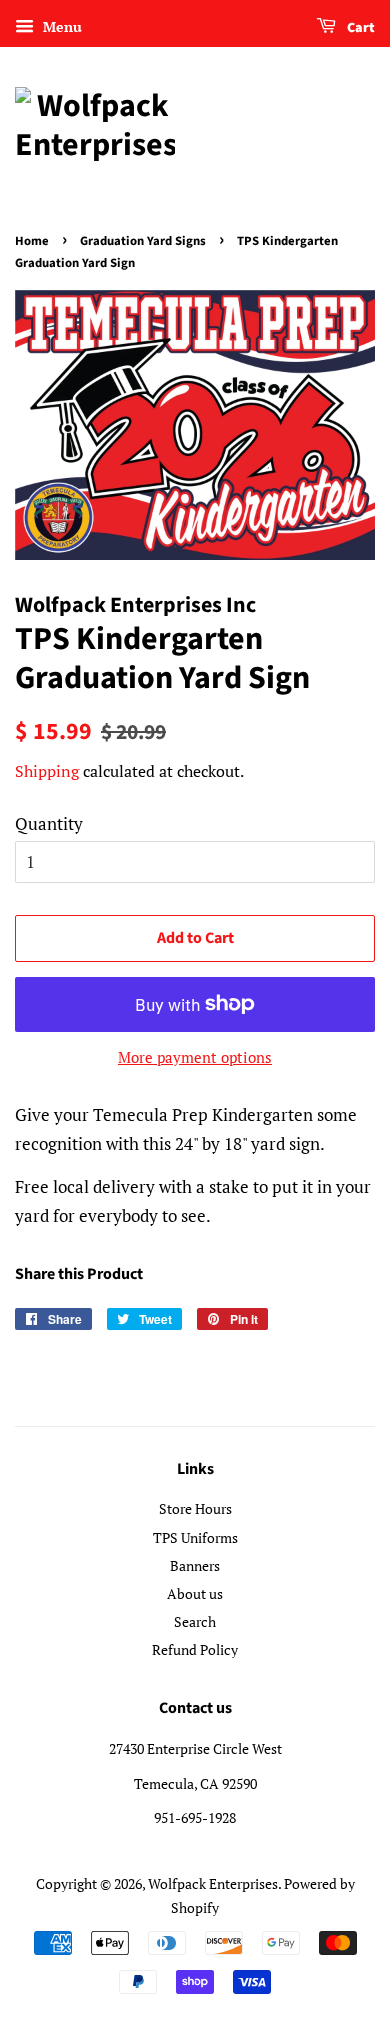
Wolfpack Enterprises (213, 1883)
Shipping (47, 771)
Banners (195, 1565)
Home (32, 241)
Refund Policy (195, 1649)
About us (195, 1593)
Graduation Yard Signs (143, 241)
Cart (359, 28)
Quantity (49, 823)
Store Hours (195, 1508)
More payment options (195, 1057)
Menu (60, 26)
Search (195, 1621)
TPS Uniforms (195, 1537)
